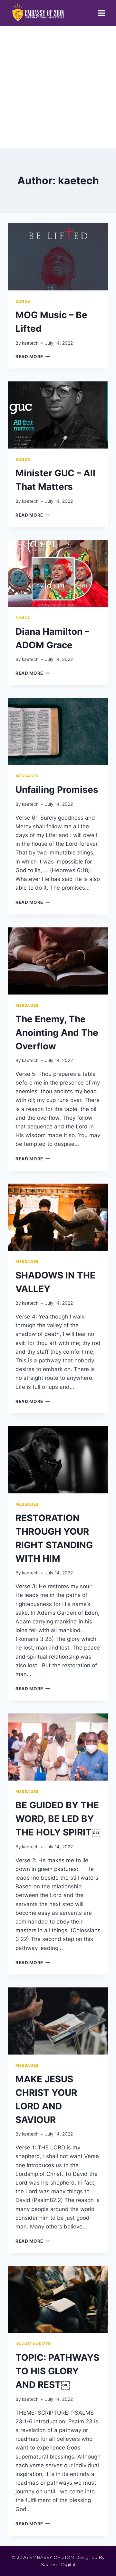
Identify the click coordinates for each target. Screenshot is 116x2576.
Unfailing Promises (57, 790)
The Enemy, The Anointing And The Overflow (57, 1033)
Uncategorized (33, 2344)
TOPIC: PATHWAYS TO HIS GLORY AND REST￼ (57, 2371)
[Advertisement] (58, 87)
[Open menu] (101, 13)
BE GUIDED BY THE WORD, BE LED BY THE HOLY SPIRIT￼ (58, 1819)
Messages (27, 776)
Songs (23, 301)
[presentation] (58, 257)
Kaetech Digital (58, 2564)
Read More (33, 357)
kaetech (30, 343)
